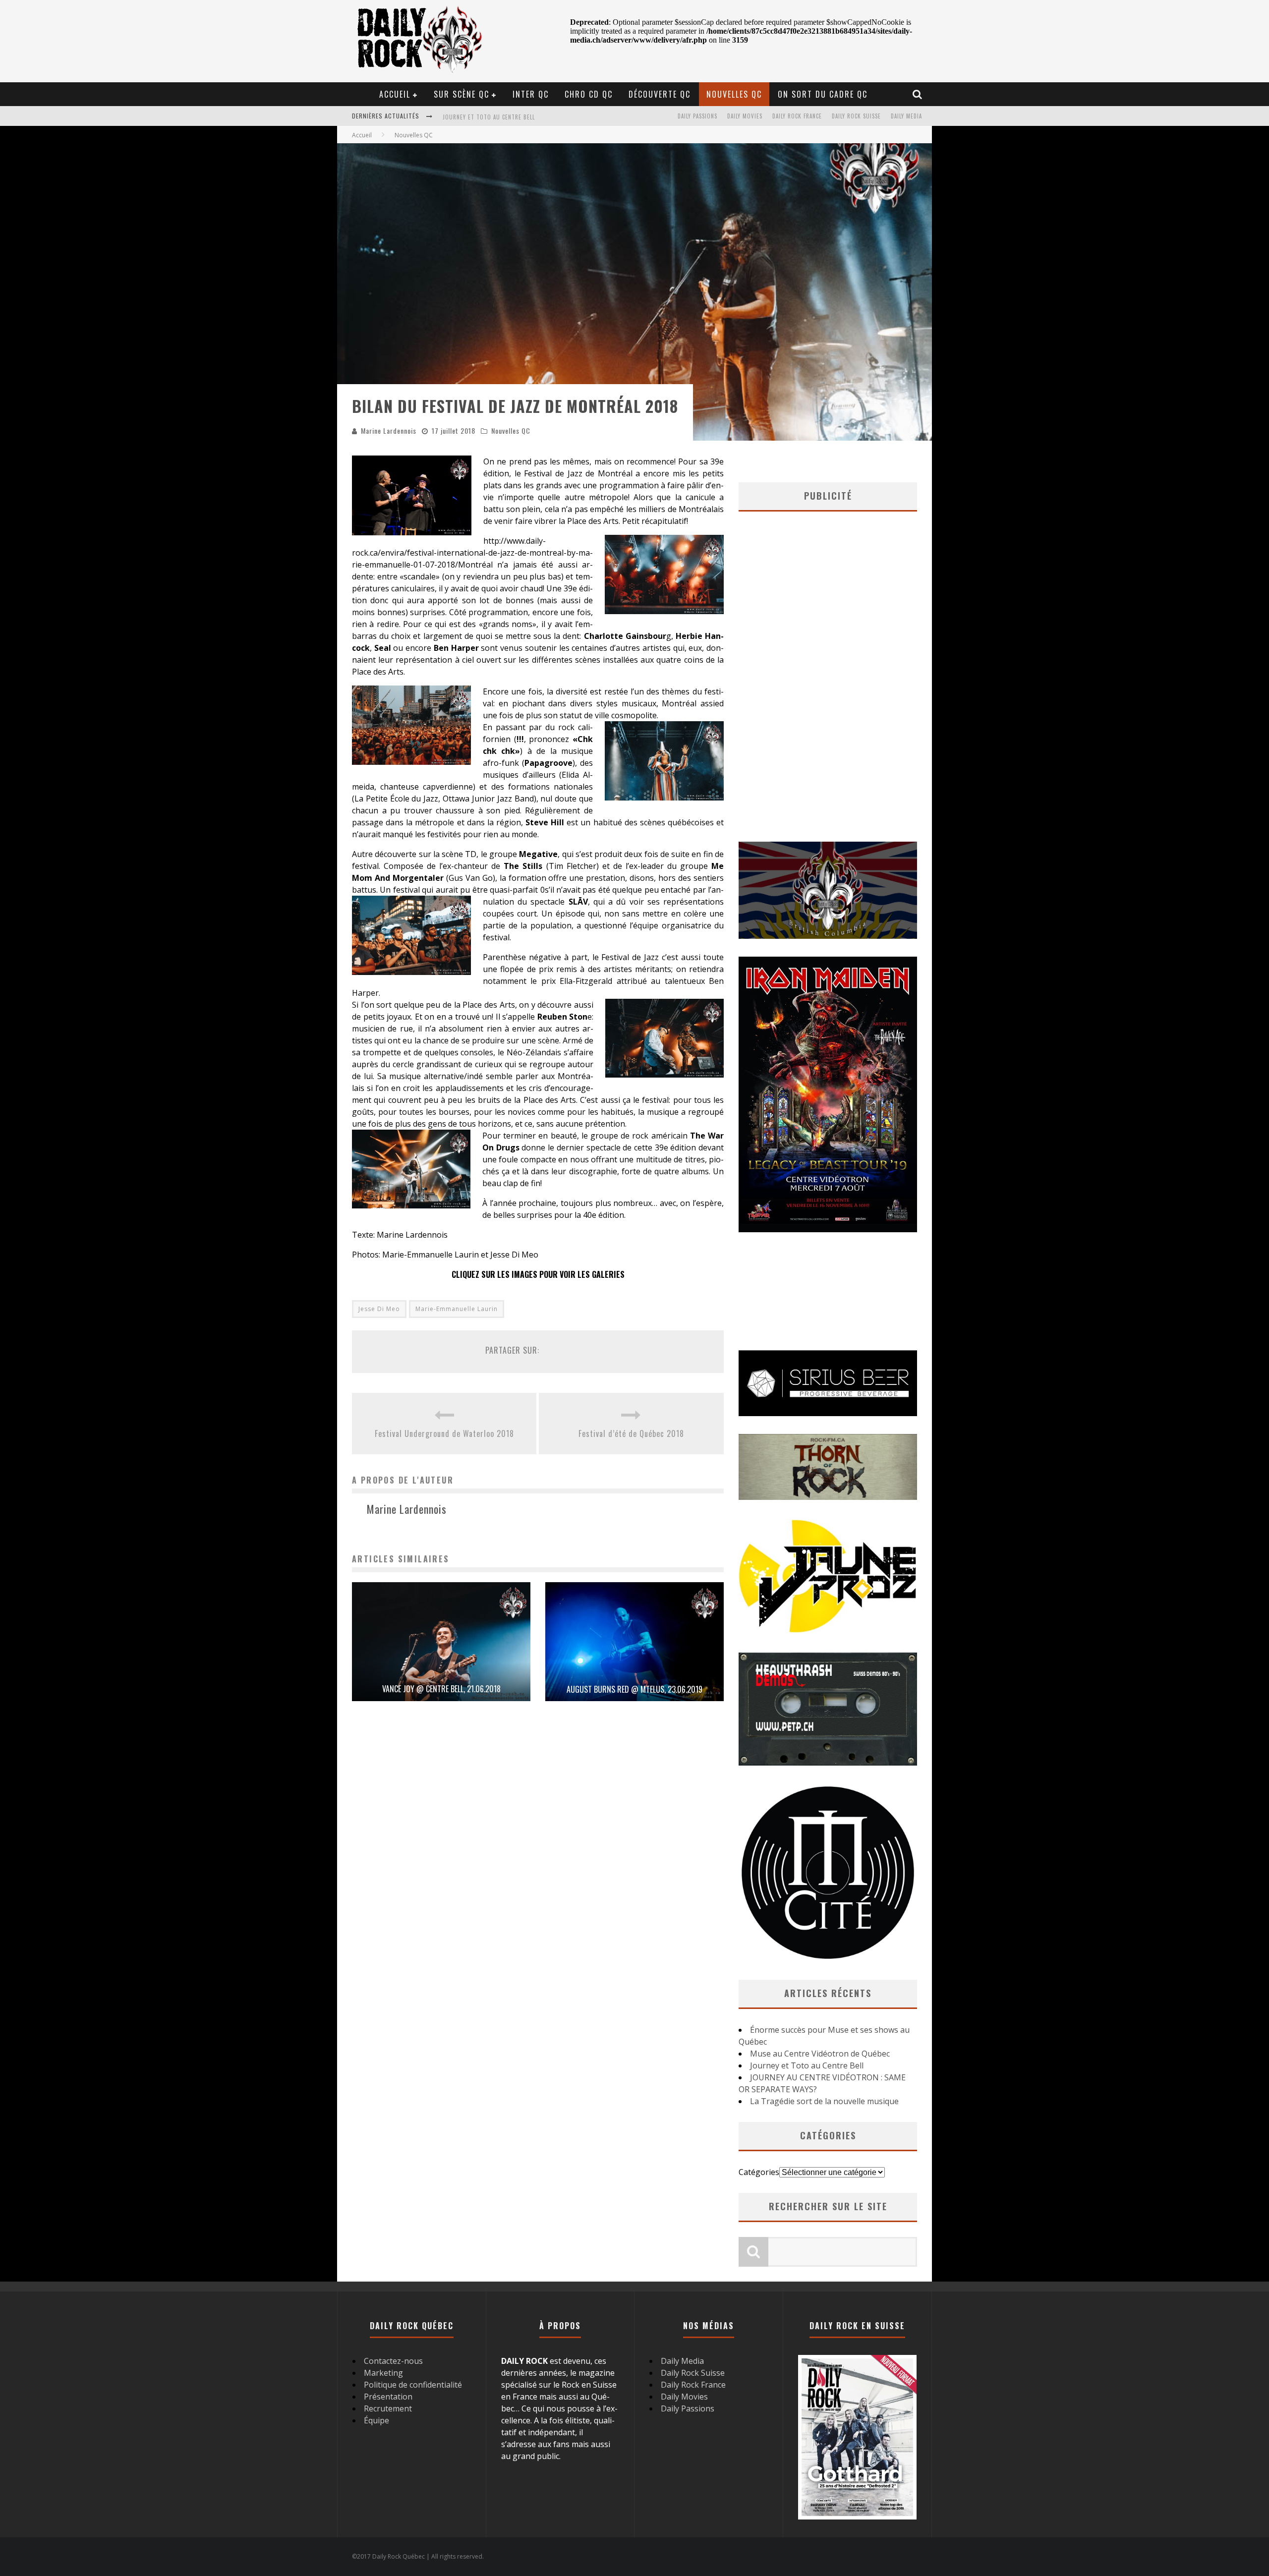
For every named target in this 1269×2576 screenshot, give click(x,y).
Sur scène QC (461, 94)
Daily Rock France (797, 116)
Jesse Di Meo (379, 1309)
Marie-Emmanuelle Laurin (457, 1309)
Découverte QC (660, 94)
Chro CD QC (589, 94)
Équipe (376, 2420)
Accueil (395, 94)
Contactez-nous (393, 2361)
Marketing (383, 2373)
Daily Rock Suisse (856, 116)
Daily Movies (745, 116)
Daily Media (906, 116)
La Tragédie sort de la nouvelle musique (824, 2101)
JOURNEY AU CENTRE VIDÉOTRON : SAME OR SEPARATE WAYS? (522, 117)
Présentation (388, 2397)
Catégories (759, 2172)
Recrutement (388, 2408)
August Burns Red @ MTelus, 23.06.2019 (634, 1689)
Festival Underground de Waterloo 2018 (444, 1433)
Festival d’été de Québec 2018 (631, 1433)
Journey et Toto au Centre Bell (807, 2065)
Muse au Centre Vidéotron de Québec (820, 2054)
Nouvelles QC (734, 94)
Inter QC (531, 94)
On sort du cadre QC (823, 94)
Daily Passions (697, 116)
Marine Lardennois (389, 430)
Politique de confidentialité (413, 2385)
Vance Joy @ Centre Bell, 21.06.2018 (441, 1689)
